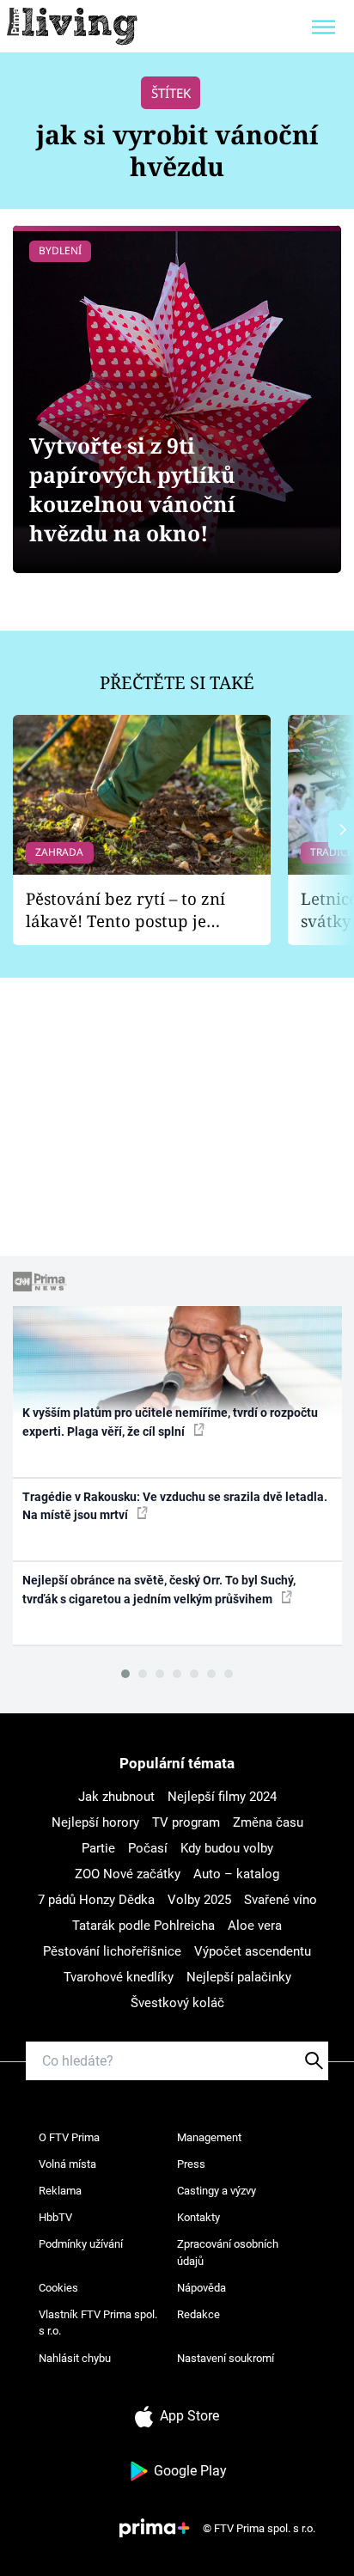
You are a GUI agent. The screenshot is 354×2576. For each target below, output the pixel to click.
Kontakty (198, 2217)
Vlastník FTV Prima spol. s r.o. (98, 2323)
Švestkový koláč (177, 2003)
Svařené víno (281, 1900)
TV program (186, 1822)
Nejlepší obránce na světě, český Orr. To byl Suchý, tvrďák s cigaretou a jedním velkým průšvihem (159, 1589)
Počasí (148, 1848)
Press (191, 2164)
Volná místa (67, 2164)
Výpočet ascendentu (253, 1951)
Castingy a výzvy (217, 2191)
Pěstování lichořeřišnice (112, 1951)
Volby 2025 (199, 1900)
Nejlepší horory (95, 1822)
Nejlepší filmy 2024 (222, 1797)
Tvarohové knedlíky (119, 1977)
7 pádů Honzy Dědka (96, 1900)
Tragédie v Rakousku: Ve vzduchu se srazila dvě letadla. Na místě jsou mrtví (175, 1506)
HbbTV (55, 2217)
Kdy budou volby (227, 1848)
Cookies (58, 2288)
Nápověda (201, 2288)
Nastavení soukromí (226, 2358)
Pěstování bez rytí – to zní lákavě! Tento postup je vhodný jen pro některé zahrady (125, 910)
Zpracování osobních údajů (228, 2252)
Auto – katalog (236, 1874)
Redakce (198, 2314)
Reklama (60, 2191)
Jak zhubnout (116, 1797)
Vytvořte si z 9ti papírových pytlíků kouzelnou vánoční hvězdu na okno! (132, 489)
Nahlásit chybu (75, 2358)
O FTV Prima (69, 2137)
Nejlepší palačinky (239, 1977)
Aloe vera (255, 1926)
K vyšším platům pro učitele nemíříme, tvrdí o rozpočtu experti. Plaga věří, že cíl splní (170, 1422)
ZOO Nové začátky (128, 1874)
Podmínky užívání (81, 2244)
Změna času (268, 1822)
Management (209, 2137)
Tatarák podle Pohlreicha (143, 1926)
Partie (98, 1848)
